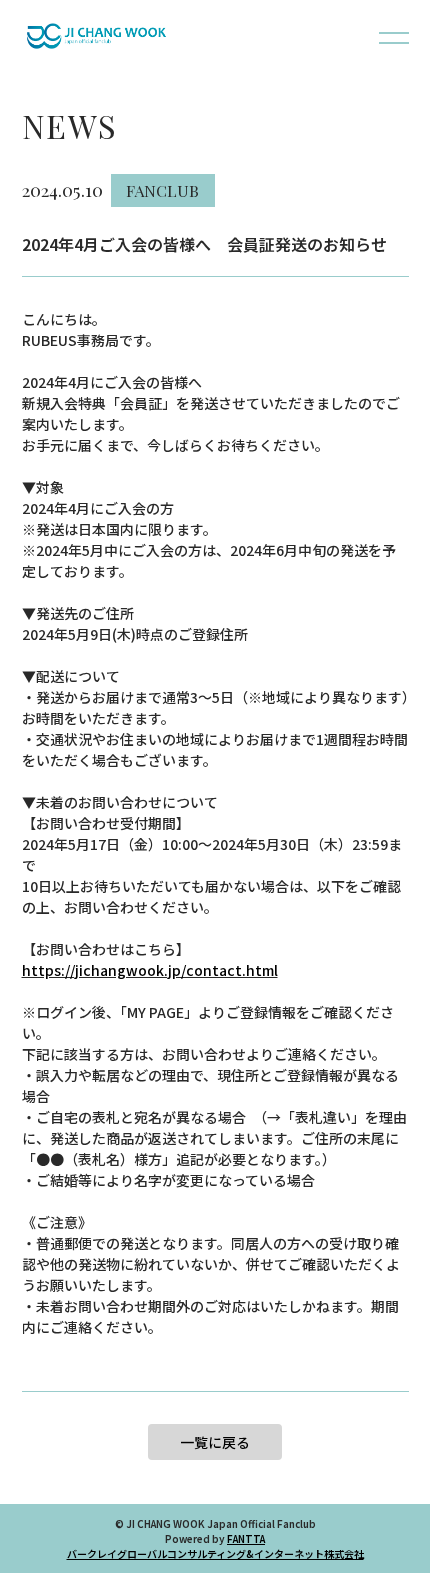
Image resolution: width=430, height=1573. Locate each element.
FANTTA (246, 1538)
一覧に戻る (215, 1442)
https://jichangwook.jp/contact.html (150, 970)
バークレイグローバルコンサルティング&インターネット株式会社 (215, 1553)
